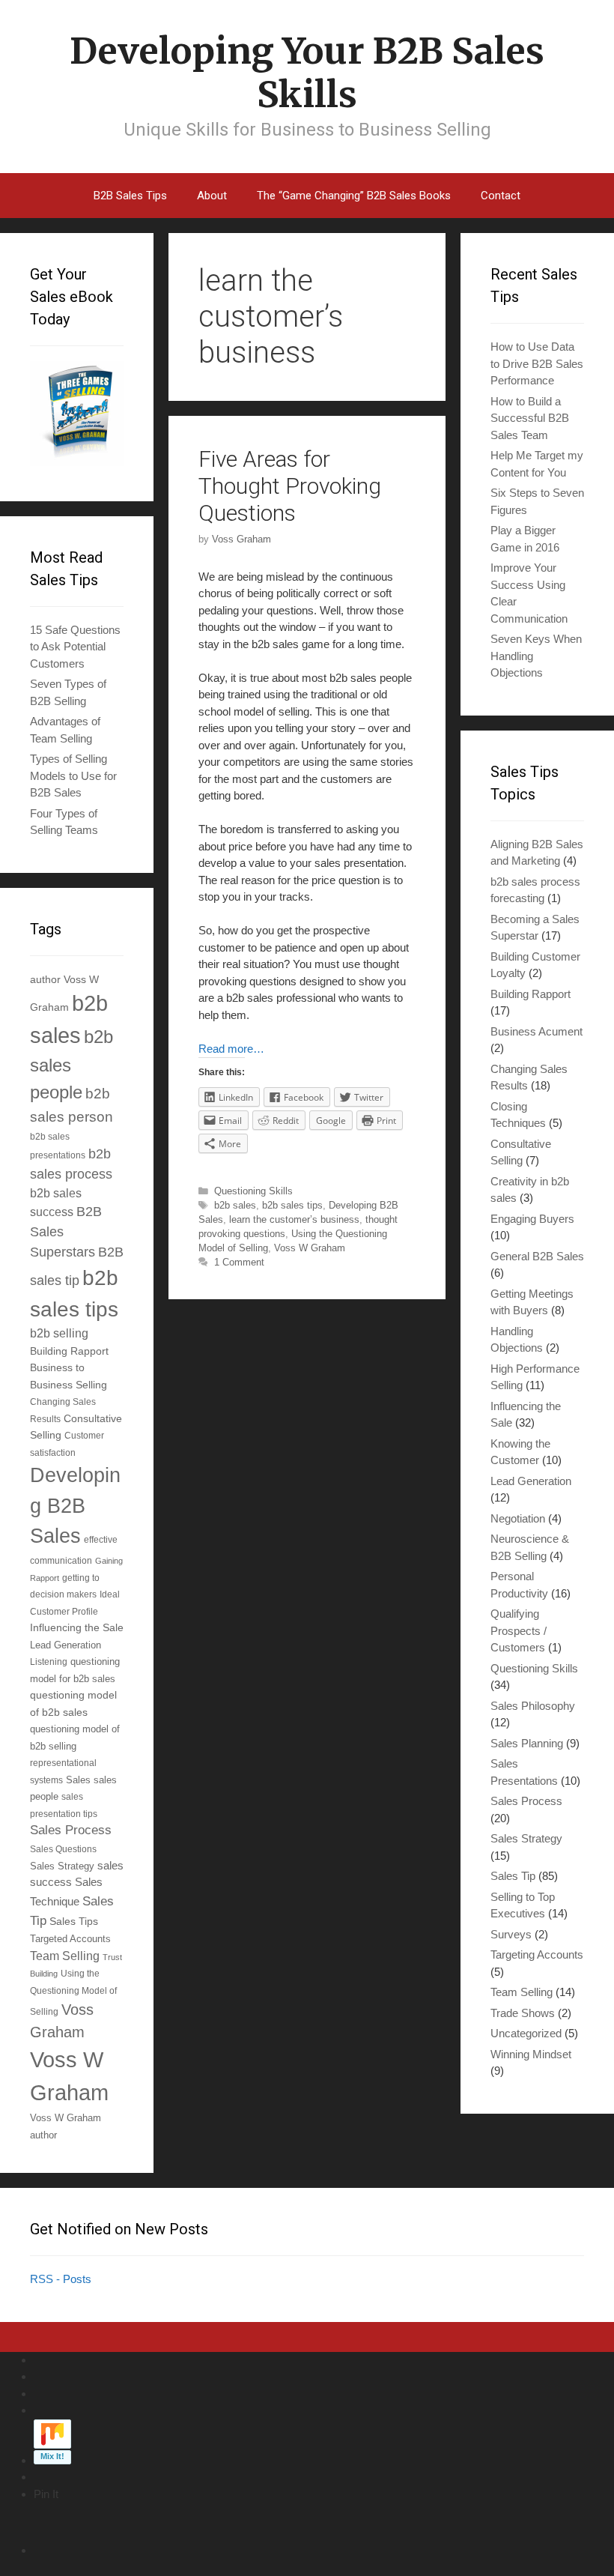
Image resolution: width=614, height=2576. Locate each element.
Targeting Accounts (537, 1954)
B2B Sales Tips (130, 196)
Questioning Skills (253, 1191)
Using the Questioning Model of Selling (73, 1992)
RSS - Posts (61, 2279)
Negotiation (518, 1518)
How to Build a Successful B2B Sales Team (530, 418)
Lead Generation (66, 1645)
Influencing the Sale (77, 1628)
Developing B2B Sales (75, 1505)
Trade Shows (523, 2013)
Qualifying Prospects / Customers (519, 1630)
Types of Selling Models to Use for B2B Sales (73, 775)
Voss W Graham (310, 1248)
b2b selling (59, 1333)
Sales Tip (513, 1876)
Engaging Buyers (532, 1219)
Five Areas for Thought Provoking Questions (290, 486)
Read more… (231, 1049)
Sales (78, 1780)
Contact (501, 196)
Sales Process (71, 1830)
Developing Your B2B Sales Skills (307, 73)
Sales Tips (74, 1921)
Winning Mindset (531, 2054)
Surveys (511, 1934)
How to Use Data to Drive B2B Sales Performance (537, 363)
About (212, 196)
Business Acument (537, 1031)
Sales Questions (63, 1849)
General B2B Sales (537, 1256)
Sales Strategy (62, 1866)
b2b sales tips (292, 1205)
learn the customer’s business (294, 1219)
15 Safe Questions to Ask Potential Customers (75, 647)
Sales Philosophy (533, 1706)
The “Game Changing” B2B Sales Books (354, 196)
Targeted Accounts (70, 1939)
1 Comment (239, 1262)
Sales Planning (527, 1743)
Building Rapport (69, 1351)
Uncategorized (526, 2033)
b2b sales (235, 1205)
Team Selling (65, 1956)
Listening (49, 1662)
